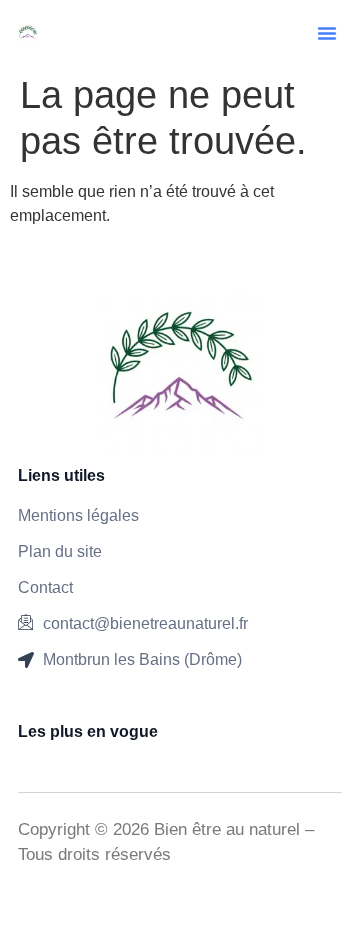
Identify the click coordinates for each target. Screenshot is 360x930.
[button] (327, 33)
